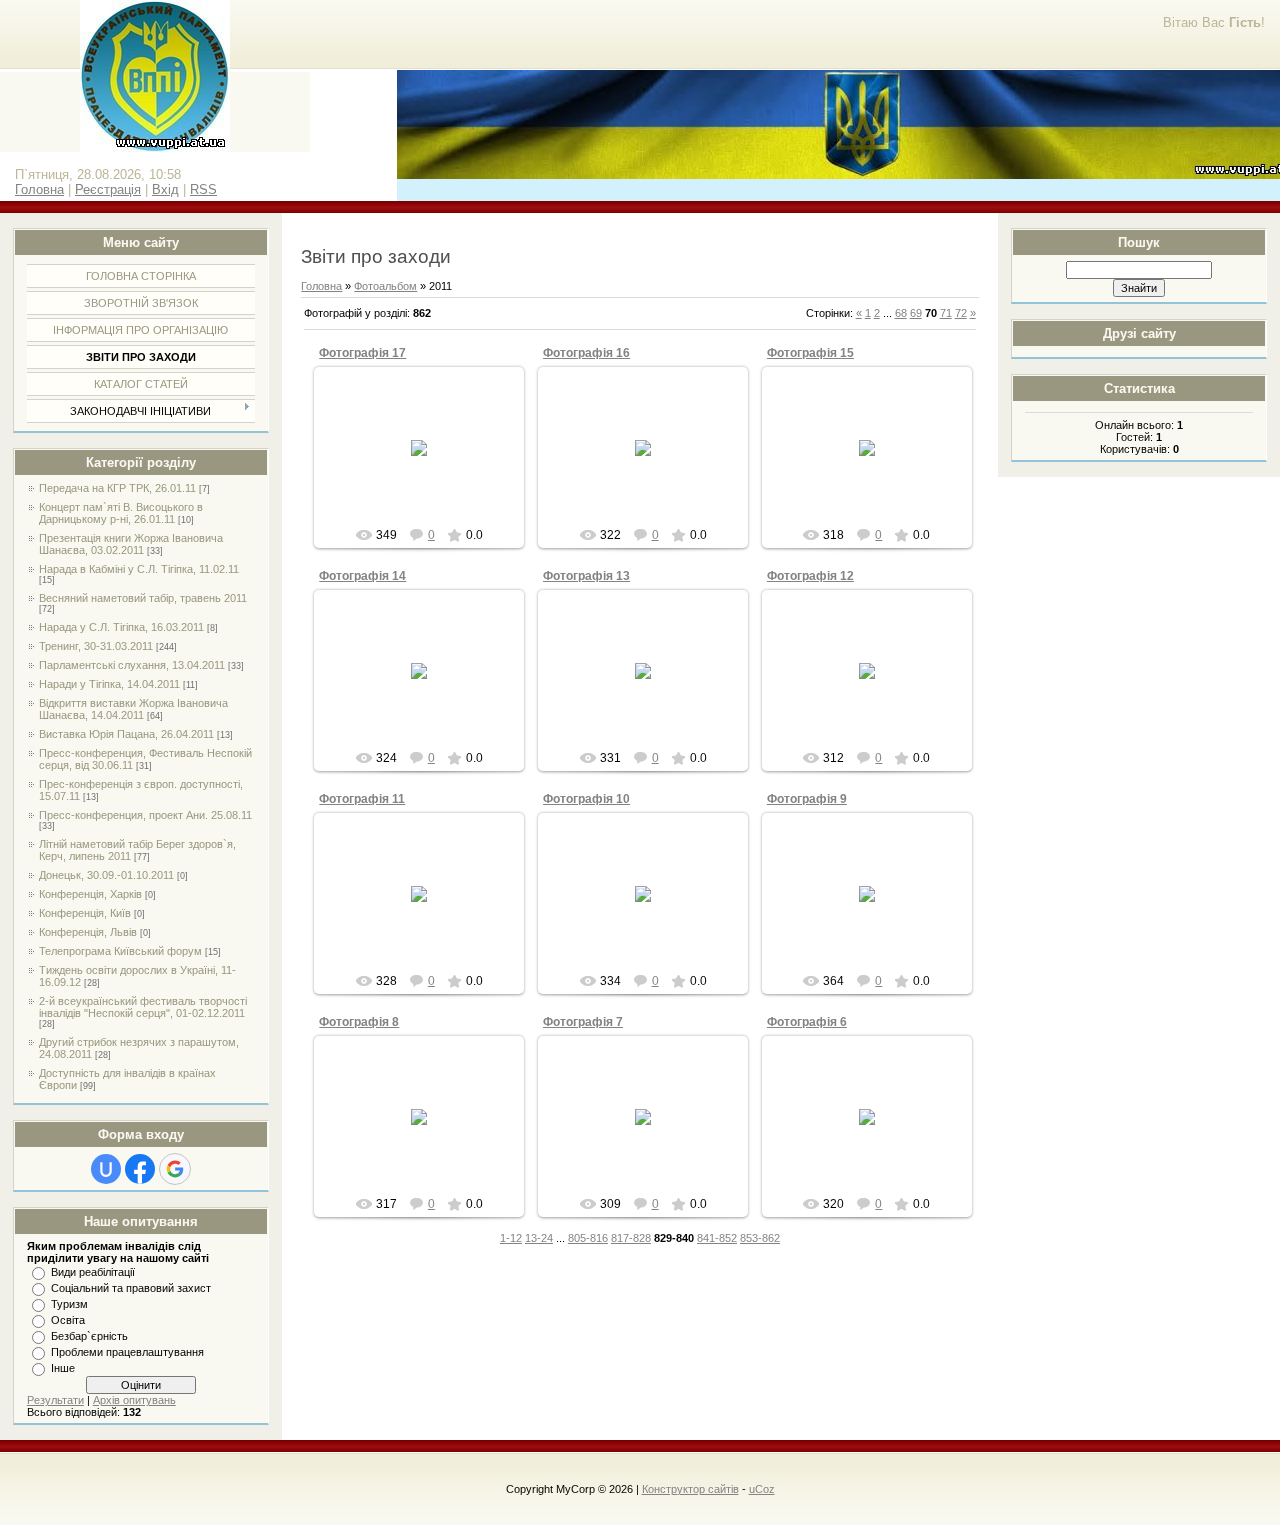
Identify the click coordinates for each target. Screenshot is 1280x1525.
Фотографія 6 (807, 1022)
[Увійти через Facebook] (140, 1169)
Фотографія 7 (583, 1022)
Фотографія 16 (586, 353)
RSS (203, 189)
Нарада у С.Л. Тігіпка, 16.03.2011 (121, 627)
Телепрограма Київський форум (120, 951)
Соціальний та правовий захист (131, 1288)
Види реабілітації (93, 1272)
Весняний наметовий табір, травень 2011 (143, 598)
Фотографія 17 (362, 353)
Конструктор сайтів (690, 1489)
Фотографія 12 (810, 576)
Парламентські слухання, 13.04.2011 (132, 665)
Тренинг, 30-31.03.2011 (96, 646)
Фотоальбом (385, 286)
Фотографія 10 (586, 799)
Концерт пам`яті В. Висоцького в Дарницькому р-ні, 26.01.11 (121, 513)
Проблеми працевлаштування (127, 1352)
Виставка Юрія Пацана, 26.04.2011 (126, 734)
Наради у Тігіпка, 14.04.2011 (109, 684)
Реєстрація (108, 189)
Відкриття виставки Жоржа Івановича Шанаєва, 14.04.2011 (133, 709)
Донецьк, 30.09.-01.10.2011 (106, 875)
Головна (39, 189)
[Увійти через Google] (175, 1169)
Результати (55, 1400)
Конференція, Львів (88, 932)
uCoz (762, 1489)
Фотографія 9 (807, 799)
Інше (63, 1368)
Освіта (68, 1320)
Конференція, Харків (90, 894)
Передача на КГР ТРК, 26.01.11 (117, 488)
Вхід (165, 189)
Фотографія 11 (362, 799)
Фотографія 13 (586, 576)
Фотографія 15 (810, 353)
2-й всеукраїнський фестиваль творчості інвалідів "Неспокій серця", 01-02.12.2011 (143, 1007)
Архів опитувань (134, 1400)
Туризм (69, 1304)
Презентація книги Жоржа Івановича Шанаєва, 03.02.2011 (131, 544)
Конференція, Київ (85, 913)
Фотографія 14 (362, 576)
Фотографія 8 (359, 1022)
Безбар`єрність (89, 1336)
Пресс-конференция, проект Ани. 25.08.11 (145, 815)
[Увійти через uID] (106, 1169)
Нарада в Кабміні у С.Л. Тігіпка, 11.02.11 (139, 569)
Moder (428, 464)
